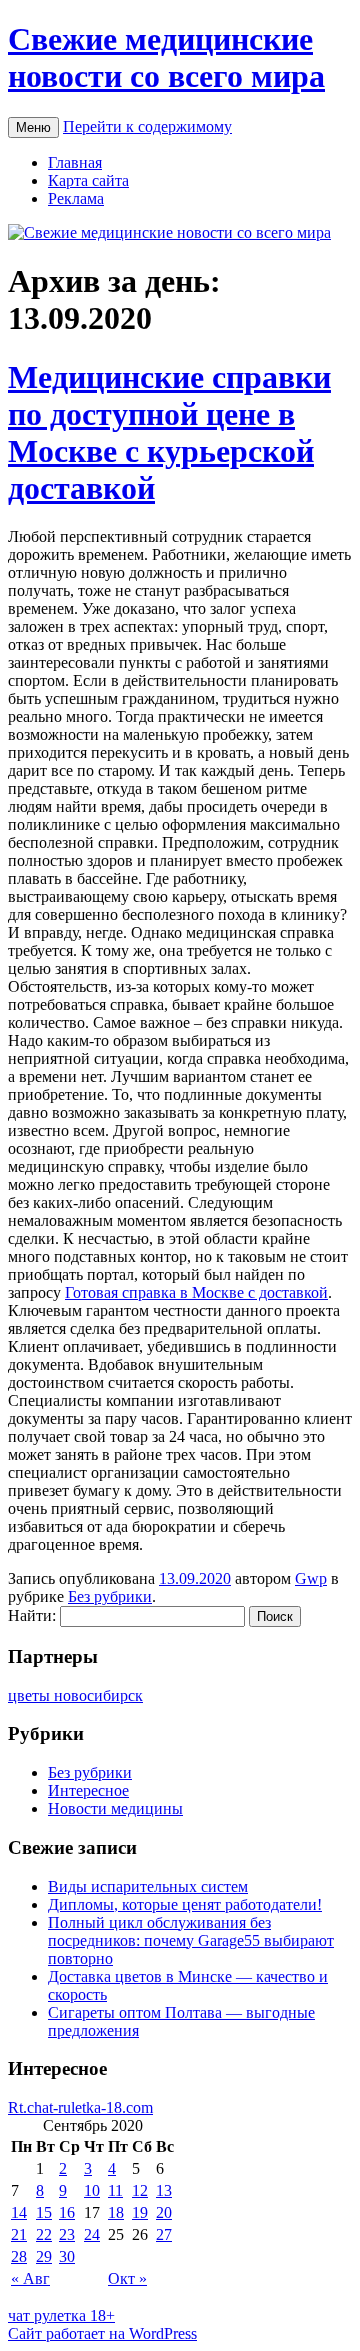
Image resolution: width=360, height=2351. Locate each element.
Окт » (127, 2278)
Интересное (88, 1790)
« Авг (30, 2278)
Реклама (76, 198)
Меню (33, 127)
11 (115, 2190)
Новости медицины (115, 1808)
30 (67, 2256)
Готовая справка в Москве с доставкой (196, 1292)
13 (164, 2190)
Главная (75, 162)
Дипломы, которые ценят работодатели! (185, 1904)
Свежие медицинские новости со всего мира (166, 57)
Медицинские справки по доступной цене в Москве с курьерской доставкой (169, 432)
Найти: (32, 1615)
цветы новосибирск (75, 1695)
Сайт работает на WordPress (102, 2333)
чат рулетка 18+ (61, 2315)
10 (92, 2190)
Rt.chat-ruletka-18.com (80, 2107)
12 (140, 2190)
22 (44, 2234)
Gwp (311, 1578)
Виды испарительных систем (148, 1886)
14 (19, 2212)
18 (116, 2212)
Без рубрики (110, 1596)
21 (19, 2234)
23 (67, 2234)
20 (164, 2212)
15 (44, 2212)
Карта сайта (88, 180)
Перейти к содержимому (147, 126)
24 (92, 2234)
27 (164, 2234)
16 (67, 2212)
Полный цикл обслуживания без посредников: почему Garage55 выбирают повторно (191, 1940)
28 (19, 2256)
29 (44, 2256)
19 (140, 2212)
